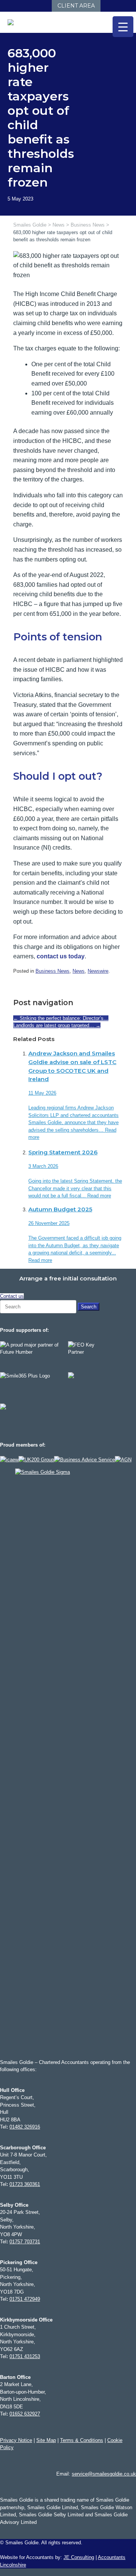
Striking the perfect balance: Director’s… (61, 1018)
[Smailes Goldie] (14, 22)
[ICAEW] (9, 1460)
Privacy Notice (16, 2440)
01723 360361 (25, 2184)
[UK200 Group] (36, 1460)
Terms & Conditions (82, 2440)
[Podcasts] (37, 6)
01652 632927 (25, 2414)
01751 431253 (25, 2356)
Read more (99, 1196)
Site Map (46, 2440)
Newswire (98, 971)
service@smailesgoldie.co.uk (104, 2474)
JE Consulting (79, 2557)
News (79, 971)
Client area (76, 6)
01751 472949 (25, 2299)
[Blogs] (45, 6)
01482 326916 (25, 2127)
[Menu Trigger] (123, 27)
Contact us (12, 1296)
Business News (53, 971)
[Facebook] (7, 6)
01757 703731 (25, 2242)
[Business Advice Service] (84, 1460)
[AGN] (123, 1460)
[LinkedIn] (15, 6)
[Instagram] (22, 6)
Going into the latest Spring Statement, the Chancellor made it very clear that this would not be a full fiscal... (75, 1188)
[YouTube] (30, 6)
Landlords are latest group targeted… (57, 1025)
